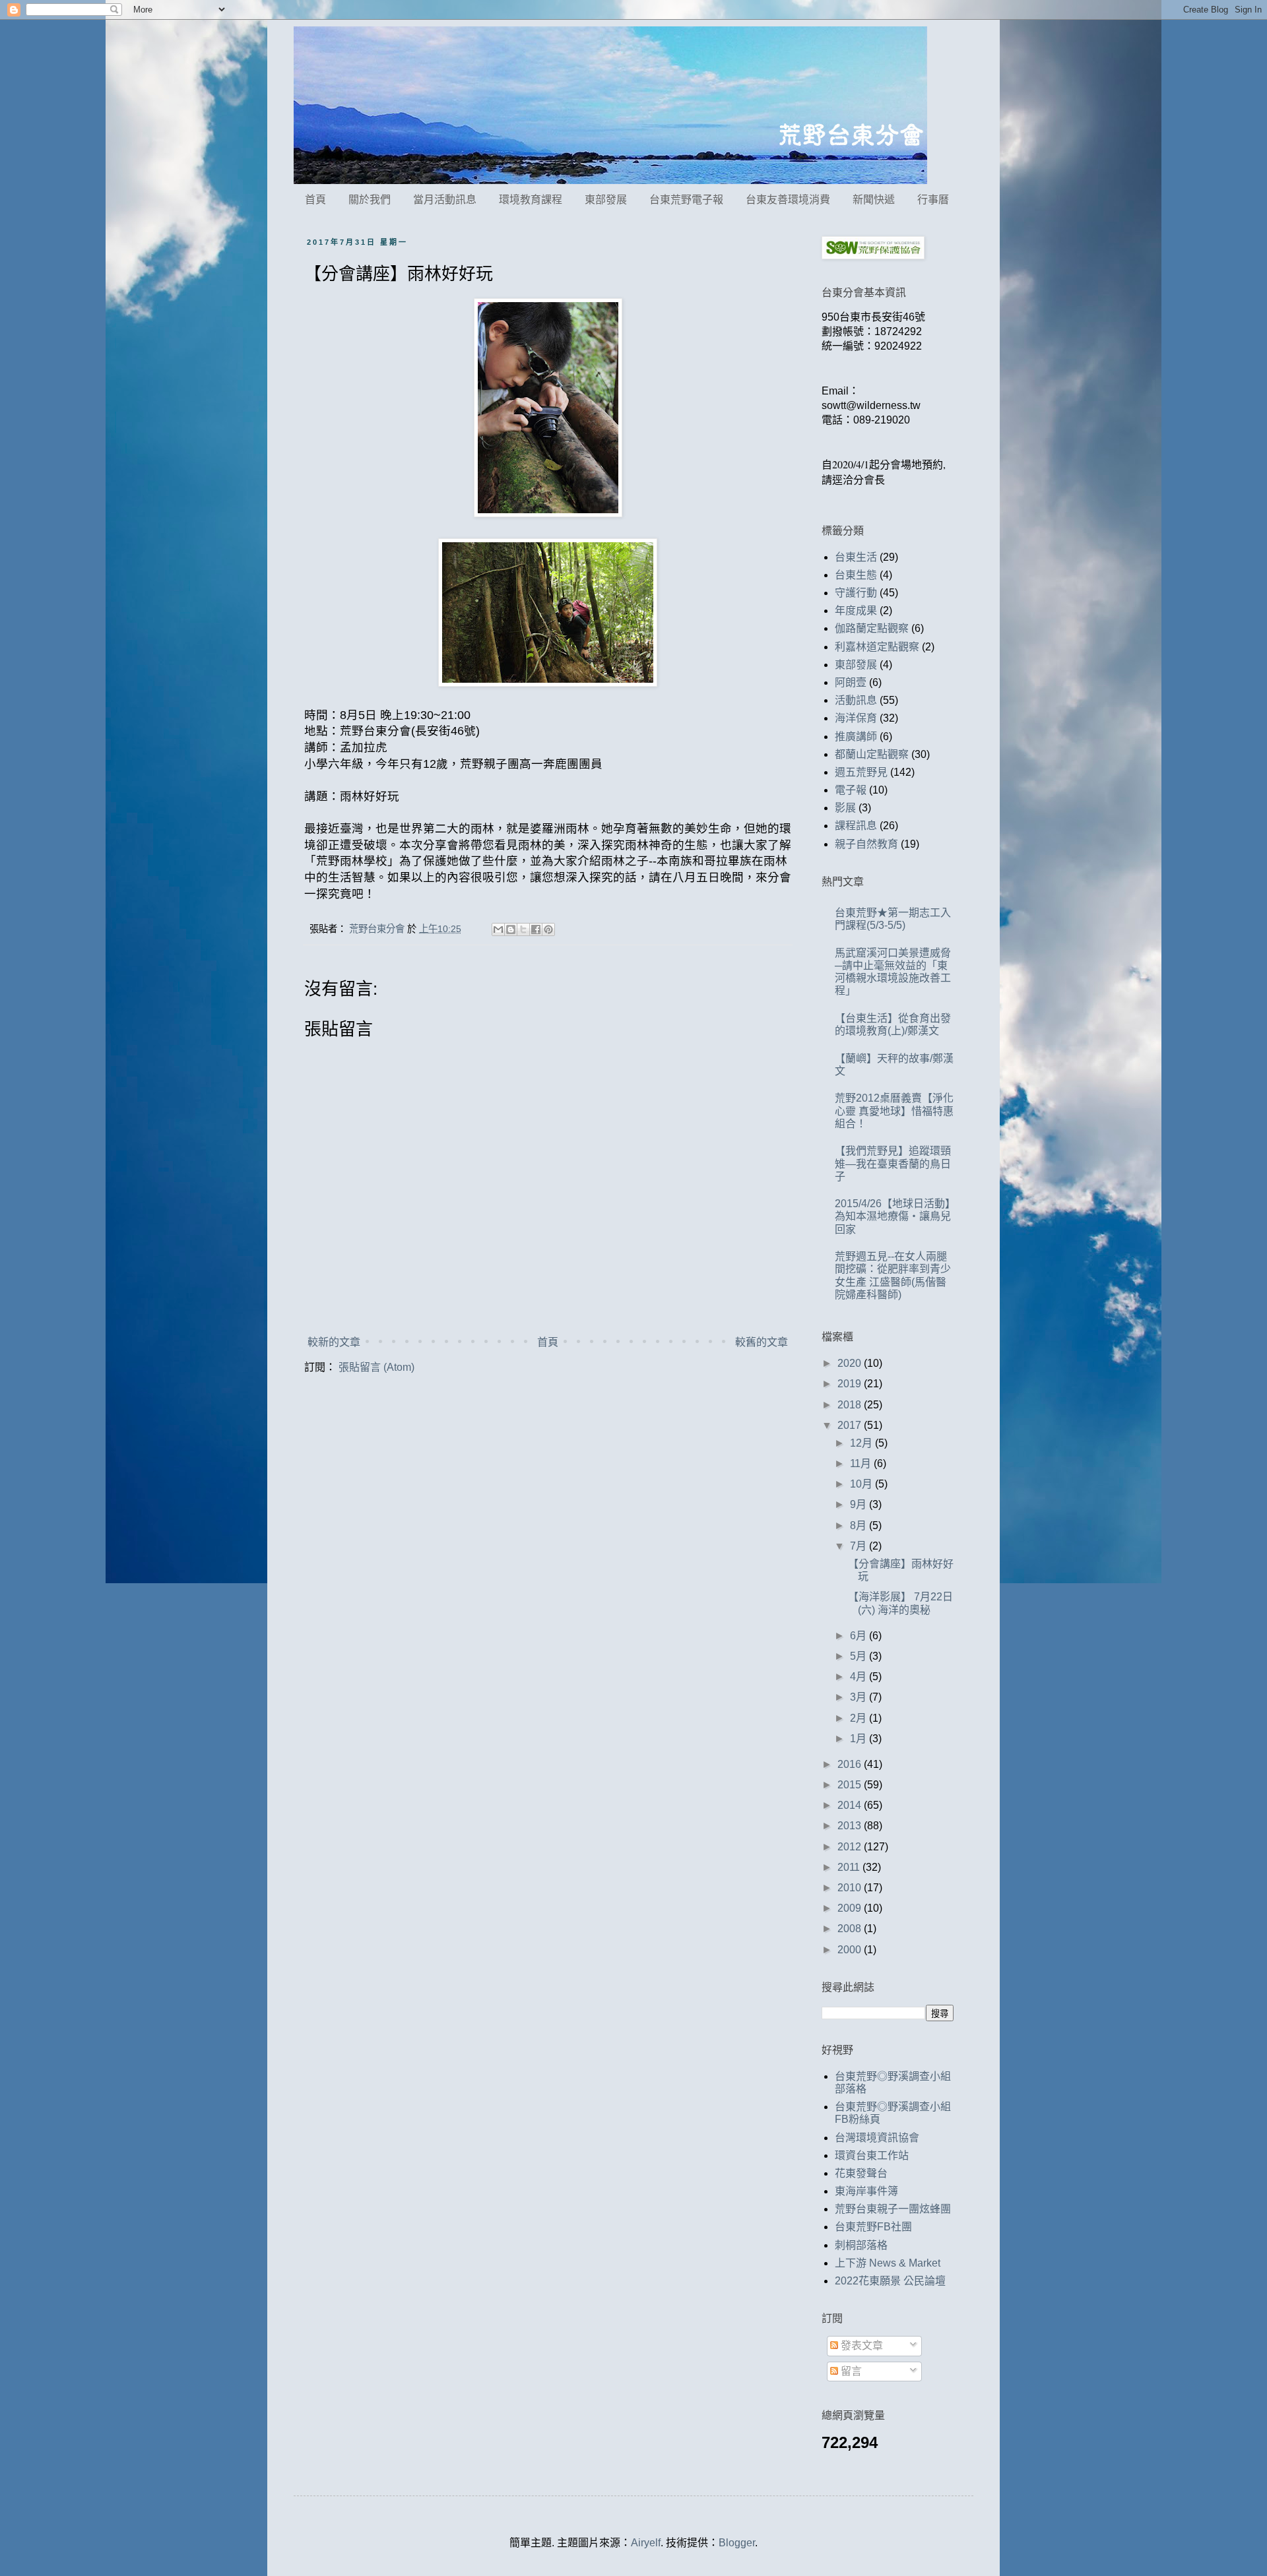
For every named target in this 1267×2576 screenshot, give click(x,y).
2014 (851, 1805)
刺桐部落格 (861, 2245)
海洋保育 (856, 718)
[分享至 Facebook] (536, 929)
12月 (862, 1443)
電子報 (851, 790)
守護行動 (856, 593)
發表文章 (861, 2345)
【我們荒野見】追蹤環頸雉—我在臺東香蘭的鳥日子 (893, 1163)
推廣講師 (856, 737)
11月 (862, 1463)
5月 (860, 1656)
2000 (851, 1950)
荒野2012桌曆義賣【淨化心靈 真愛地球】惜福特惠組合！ (894, 1111)
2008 (851, 1929)
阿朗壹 (851, 682)
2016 (851, 1764)
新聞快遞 (874, 200)
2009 (851, 1908)
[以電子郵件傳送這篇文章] (498, 929)
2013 (851, 1826)
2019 (851, 1384)
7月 (860, 1546)
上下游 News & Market (888, 2263)
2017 (851, 1425)
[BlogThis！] (511, 929)
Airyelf (646, 2543)
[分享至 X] (523, 929)
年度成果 (856, 611)
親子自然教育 (866, 844)
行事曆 (933, 200)
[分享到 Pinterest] (548, 929)
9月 (860, 1504)
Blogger (737, 2543)
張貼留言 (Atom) (376, 1367)
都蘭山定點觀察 (872, 754)
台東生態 (856, 575)
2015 (851, 1785)
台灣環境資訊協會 (877, 2138)
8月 (860, 1525)
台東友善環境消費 (788, 200)
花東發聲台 (861, 2173)
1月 (860, 1739)
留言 (850, 2371)
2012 (851, 1847)
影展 (845, 808)
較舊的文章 (762, 1342)
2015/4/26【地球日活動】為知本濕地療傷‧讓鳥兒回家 (893, 1216)
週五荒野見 (861, 772)
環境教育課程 (531, 200)
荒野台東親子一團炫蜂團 (893, 2209)
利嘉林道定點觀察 (877, 647)
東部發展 (606, 200)
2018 (851, 1405)
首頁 (315, 200)
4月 (860, 1677)
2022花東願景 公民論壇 (890, 2281)
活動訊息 (856, 700)
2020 (851, 1363)
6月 (860, 1636)
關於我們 (370, 200)
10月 (862, 1484)
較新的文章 (334, 1342)
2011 (850, 1867)
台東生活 (856, 557)
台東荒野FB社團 (873, 2227)
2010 (851, 1888)
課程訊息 (856, 826)
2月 (860, 1718)
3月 (860, 1697)
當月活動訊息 (445, 200)
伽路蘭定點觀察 (872, 628)
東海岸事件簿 (866, 2191)
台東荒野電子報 (686, 200)
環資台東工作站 (872, 2155)
